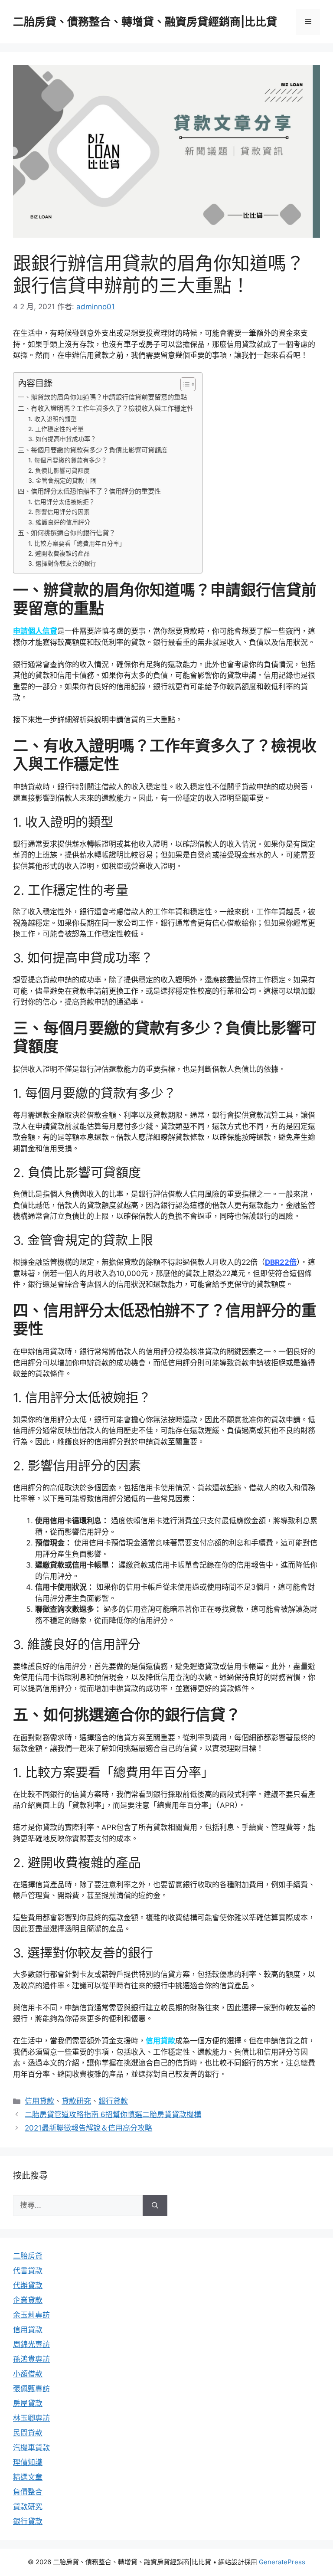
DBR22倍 (281, 1262)
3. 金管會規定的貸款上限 (62, 481)
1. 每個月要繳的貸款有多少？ (68, 460)
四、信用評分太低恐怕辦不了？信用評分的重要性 (89, 491)
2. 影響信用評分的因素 (59, 512)
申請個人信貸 (35, 631)
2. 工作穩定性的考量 (56, 429)
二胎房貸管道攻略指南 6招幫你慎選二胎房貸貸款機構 (113, 2114)
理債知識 (28, 2462)
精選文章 (28, 2477)
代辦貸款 (28, 2285)
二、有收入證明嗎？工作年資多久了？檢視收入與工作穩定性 (106, 408)
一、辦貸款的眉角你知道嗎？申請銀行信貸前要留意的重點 (102, 397)
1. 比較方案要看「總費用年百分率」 (77, 543)
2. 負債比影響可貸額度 (59, 471)
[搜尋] (155, 2206)
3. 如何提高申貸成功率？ (62, 439)
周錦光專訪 (31, 2344)
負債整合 (28, 2492)
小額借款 (28, 2374)
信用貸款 (160, 2041)
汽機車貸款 (31, 2448)
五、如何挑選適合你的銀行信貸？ (67, 533)
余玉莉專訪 (31, 2315)
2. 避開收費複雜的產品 (59, 553)
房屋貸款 (28, 2403)
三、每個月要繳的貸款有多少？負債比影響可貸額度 (93, 450)
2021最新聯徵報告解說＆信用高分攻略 (88, 2128)
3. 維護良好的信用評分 (59, 522)
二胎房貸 (28, 2256)
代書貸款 (28, 2271)
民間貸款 (28, 2433)
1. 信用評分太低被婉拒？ (62, 502)
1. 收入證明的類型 (52, 419)
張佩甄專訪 (31, 2389)
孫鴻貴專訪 (31, 2359)
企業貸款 (28, 2300)
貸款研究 (76, 2101)
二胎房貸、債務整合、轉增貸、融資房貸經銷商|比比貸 (145, 22)
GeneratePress (282, 2562)
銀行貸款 (113, 2101)
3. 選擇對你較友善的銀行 (62, 563)
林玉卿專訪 (31, 2418)
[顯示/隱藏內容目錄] (184, 384)
